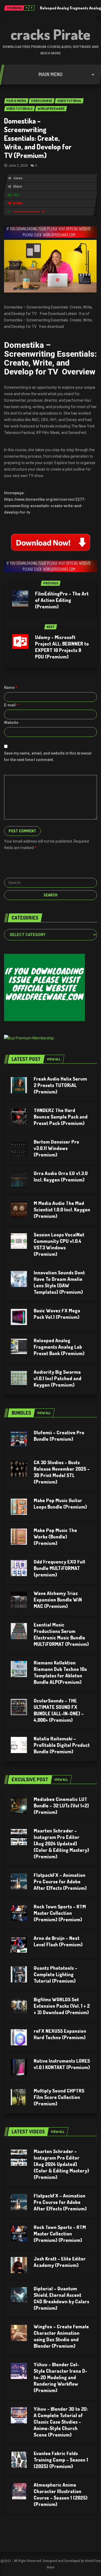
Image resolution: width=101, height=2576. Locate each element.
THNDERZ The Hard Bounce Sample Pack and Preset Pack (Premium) (61, 1117)
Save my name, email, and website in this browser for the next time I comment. (48, 756)
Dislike (18, 203)
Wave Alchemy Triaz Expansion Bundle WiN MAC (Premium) (58, 1600)
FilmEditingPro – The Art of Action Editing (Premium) (62, 600)
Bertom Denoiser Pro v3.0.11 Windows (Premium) (56, 1148)
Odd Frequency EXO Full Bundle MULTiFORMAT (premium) (59, 1568)
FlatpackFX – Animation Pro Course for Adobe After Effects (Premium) (60, 1881)
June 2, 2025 (18, 166)
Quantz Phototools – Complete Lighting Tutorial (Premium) (55, 1974)
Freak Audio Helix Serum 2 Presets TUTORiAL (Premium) (60, 1085)
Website (11, 723)
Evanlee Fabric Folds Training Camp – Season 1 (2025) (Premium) (61, 2460)
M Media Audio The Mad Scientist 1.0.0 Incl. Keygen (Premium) (62, 1210)
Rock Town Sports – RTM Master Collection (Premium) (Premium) (60, 1913)
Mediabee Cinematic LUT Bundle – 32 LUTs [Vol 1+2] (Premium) (61, 1806)
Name (11, 688)
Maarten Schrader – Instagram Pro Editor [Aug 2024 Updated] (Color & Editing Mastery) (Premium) (61, 1843)
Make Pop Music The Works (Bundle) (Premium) (55, 1537)
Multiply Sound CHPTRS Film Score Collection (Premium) (59, 2097)
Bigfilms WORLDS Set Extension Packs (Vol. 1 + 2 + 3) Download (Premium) (62, 2006)
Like (16, 195)
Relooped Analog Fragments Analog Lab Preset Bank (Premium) (59, 1347)
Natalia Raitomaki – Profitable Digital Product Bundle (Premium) (62, 1745)
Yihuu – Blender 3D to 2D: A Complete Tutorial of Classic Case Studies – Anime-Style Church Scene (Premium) (61, 2422)
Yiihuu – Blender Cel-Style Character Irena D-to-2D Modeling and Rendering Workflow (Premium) (60, 2377)
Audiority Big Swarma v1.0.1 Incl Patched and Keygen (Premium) (58, 1378)
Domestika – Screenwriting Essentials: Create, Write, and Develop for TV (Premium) (38, 138)
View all (54, 1059)
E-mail (11, 705)
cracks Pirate (50, 34)
